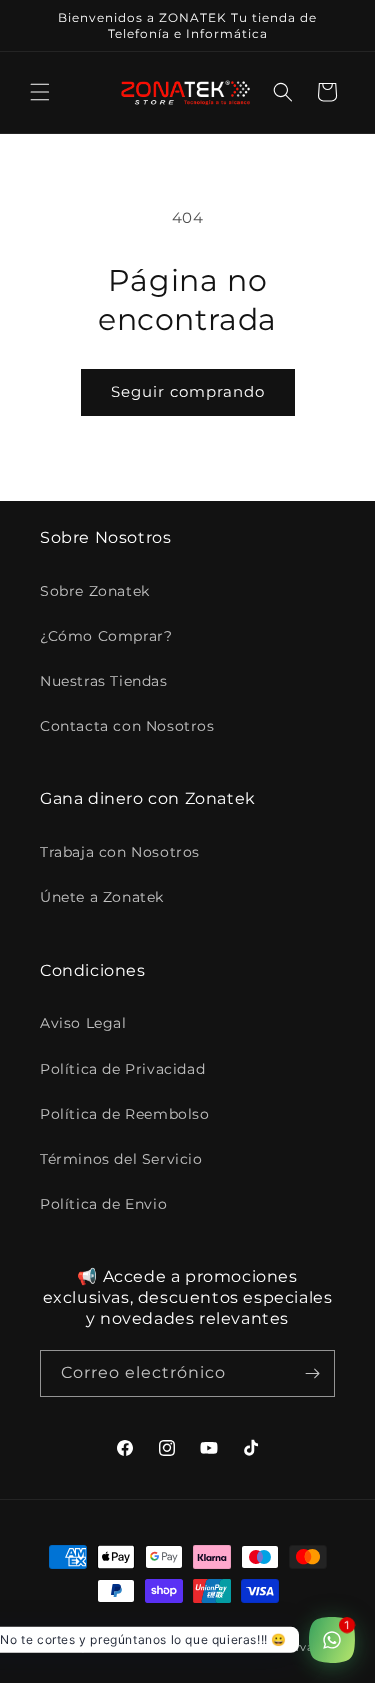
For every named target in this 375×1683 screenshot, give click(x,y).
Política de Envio (103, 1204)
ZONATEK (118, 1647)
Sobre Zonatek (95, 591)
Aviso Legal (83, 1023)
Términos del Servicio (121, 1159)
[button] (40, 92)
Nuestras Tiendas (104, 681)
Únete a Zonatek (102, 897)
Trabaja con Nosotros (120, 852)
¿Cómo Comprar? (106, 636)
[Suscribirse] (312, 1373)
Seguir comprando (188, 391)
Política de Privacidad (122, 1069)
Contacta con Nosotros (127, 726)
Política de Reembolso (125, 1114)
